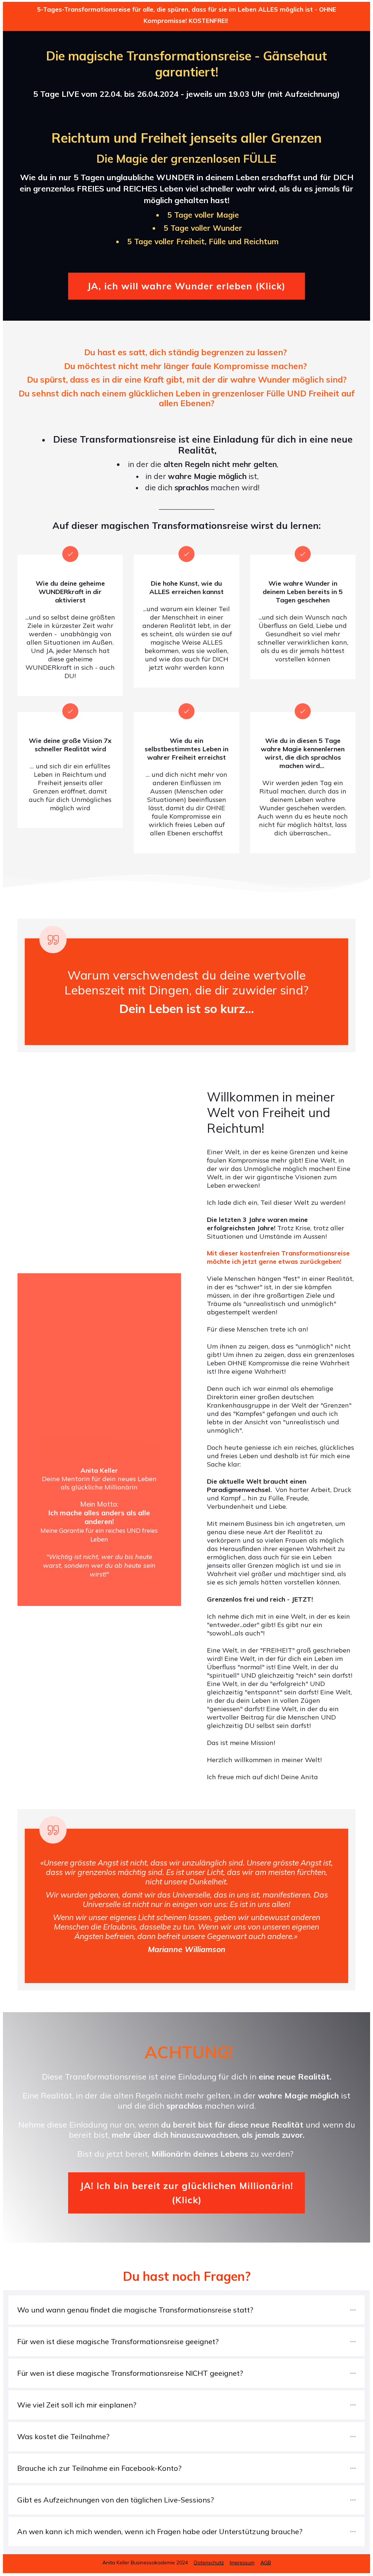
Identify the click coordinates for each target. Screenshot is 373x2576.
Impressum (242, 2563)
